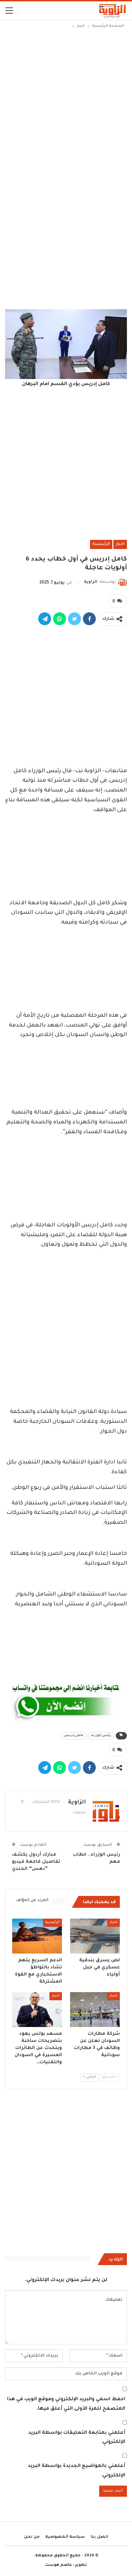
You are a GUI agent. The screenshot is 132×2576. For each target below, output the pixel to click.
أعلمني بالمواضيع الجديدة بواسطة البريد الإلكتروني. (76, 2471)
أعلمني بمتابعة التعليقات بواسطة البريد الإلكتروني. (77, 2438)
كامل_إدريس (74, 1736)
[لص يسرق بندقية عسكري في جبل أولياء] (95, 1936)
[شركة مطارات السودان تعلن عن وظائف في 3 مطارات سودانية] (95, 2010)
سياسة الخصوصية (65, 2537)
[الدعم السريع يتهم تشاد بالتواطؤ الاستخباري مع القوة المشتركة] (37, 1936)
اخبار (120, 544)
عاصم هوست (59, 2565)
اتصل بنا (100, 2537)
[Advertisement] (66, 99)
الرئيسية (101, 544)
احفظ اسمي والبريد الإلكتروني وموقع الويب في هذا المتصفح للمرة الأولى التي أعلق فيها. (66, 2404)
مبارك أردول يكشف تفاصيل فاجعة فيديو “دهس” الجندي (36, 1862)
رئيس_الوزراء (101, 1736)
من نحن (32, 2537)
